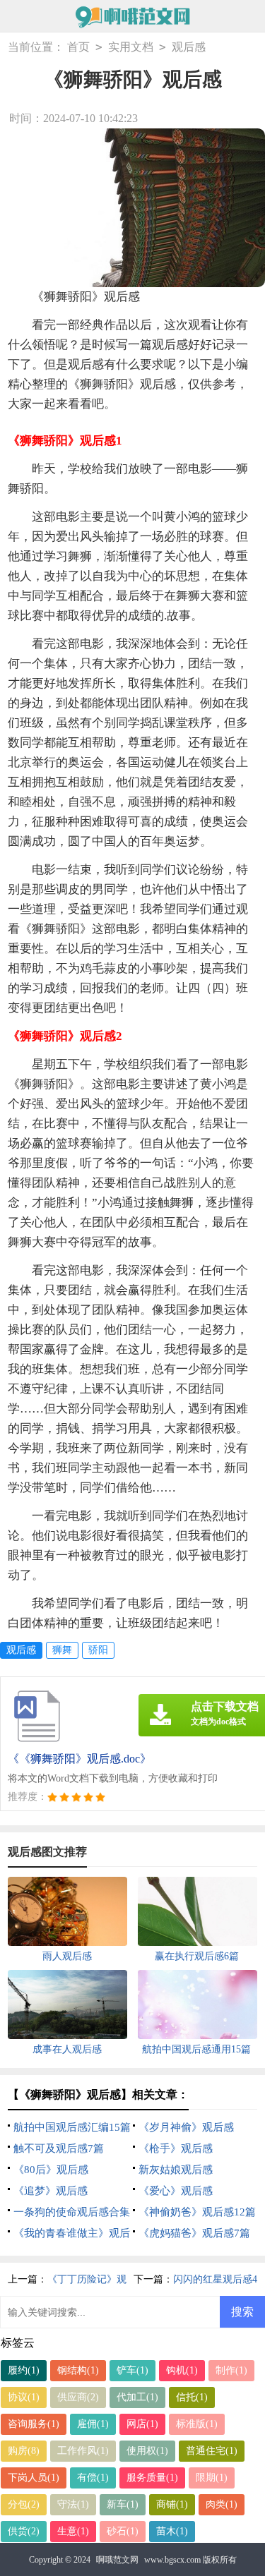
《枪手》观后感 (176, 2148)
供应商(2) (78, 2397)
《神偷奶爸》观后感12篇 (197, 2212)
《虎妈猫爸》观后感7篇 (194, 2233)
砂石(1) (123, 2531)
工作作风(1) (83, 2451)
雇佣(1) (93, 2424)
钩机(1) (182, 2370)
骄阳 (98, 1650)
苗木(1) (172, 2531)
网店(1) (142, 2424)
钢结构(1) (78, 2370)
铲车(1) (132, 2370)
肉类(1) (222, 2504)
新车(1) (123, 2504)
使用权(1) (147, 2451)
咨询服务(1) (34, 2424)
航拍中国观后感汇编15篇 (72, 2127)
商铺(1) (172, 2504)
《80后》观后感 (51, 2170)
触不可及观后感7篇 (59, 2148)
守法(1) (73, 2504)
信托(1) (192, 2397)
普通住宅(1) (212, 2451)
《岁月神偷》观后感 (186, 2127)
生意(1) (73, 2531)
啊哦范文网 (117, 2560)
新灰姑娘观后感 (176, 2170)
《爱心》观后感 (176, 2191)
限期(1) (212, 2478)
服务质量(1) (152, 2478)
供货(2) (24, 2531)
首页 (78, 47)
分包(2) (24, 2504)
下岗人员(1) (34, 2478)
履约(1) (24, 2370)
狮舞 (62, 1650)
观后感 (189, 47)
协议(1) (24, 2397)
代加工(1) (137, 2397)
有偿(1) (93, 2478)
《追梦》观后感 (51, 2191)
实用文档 (131, 47)
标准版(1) (197, 2424)
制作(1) (231, 2370)
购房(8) (24, 2451)
